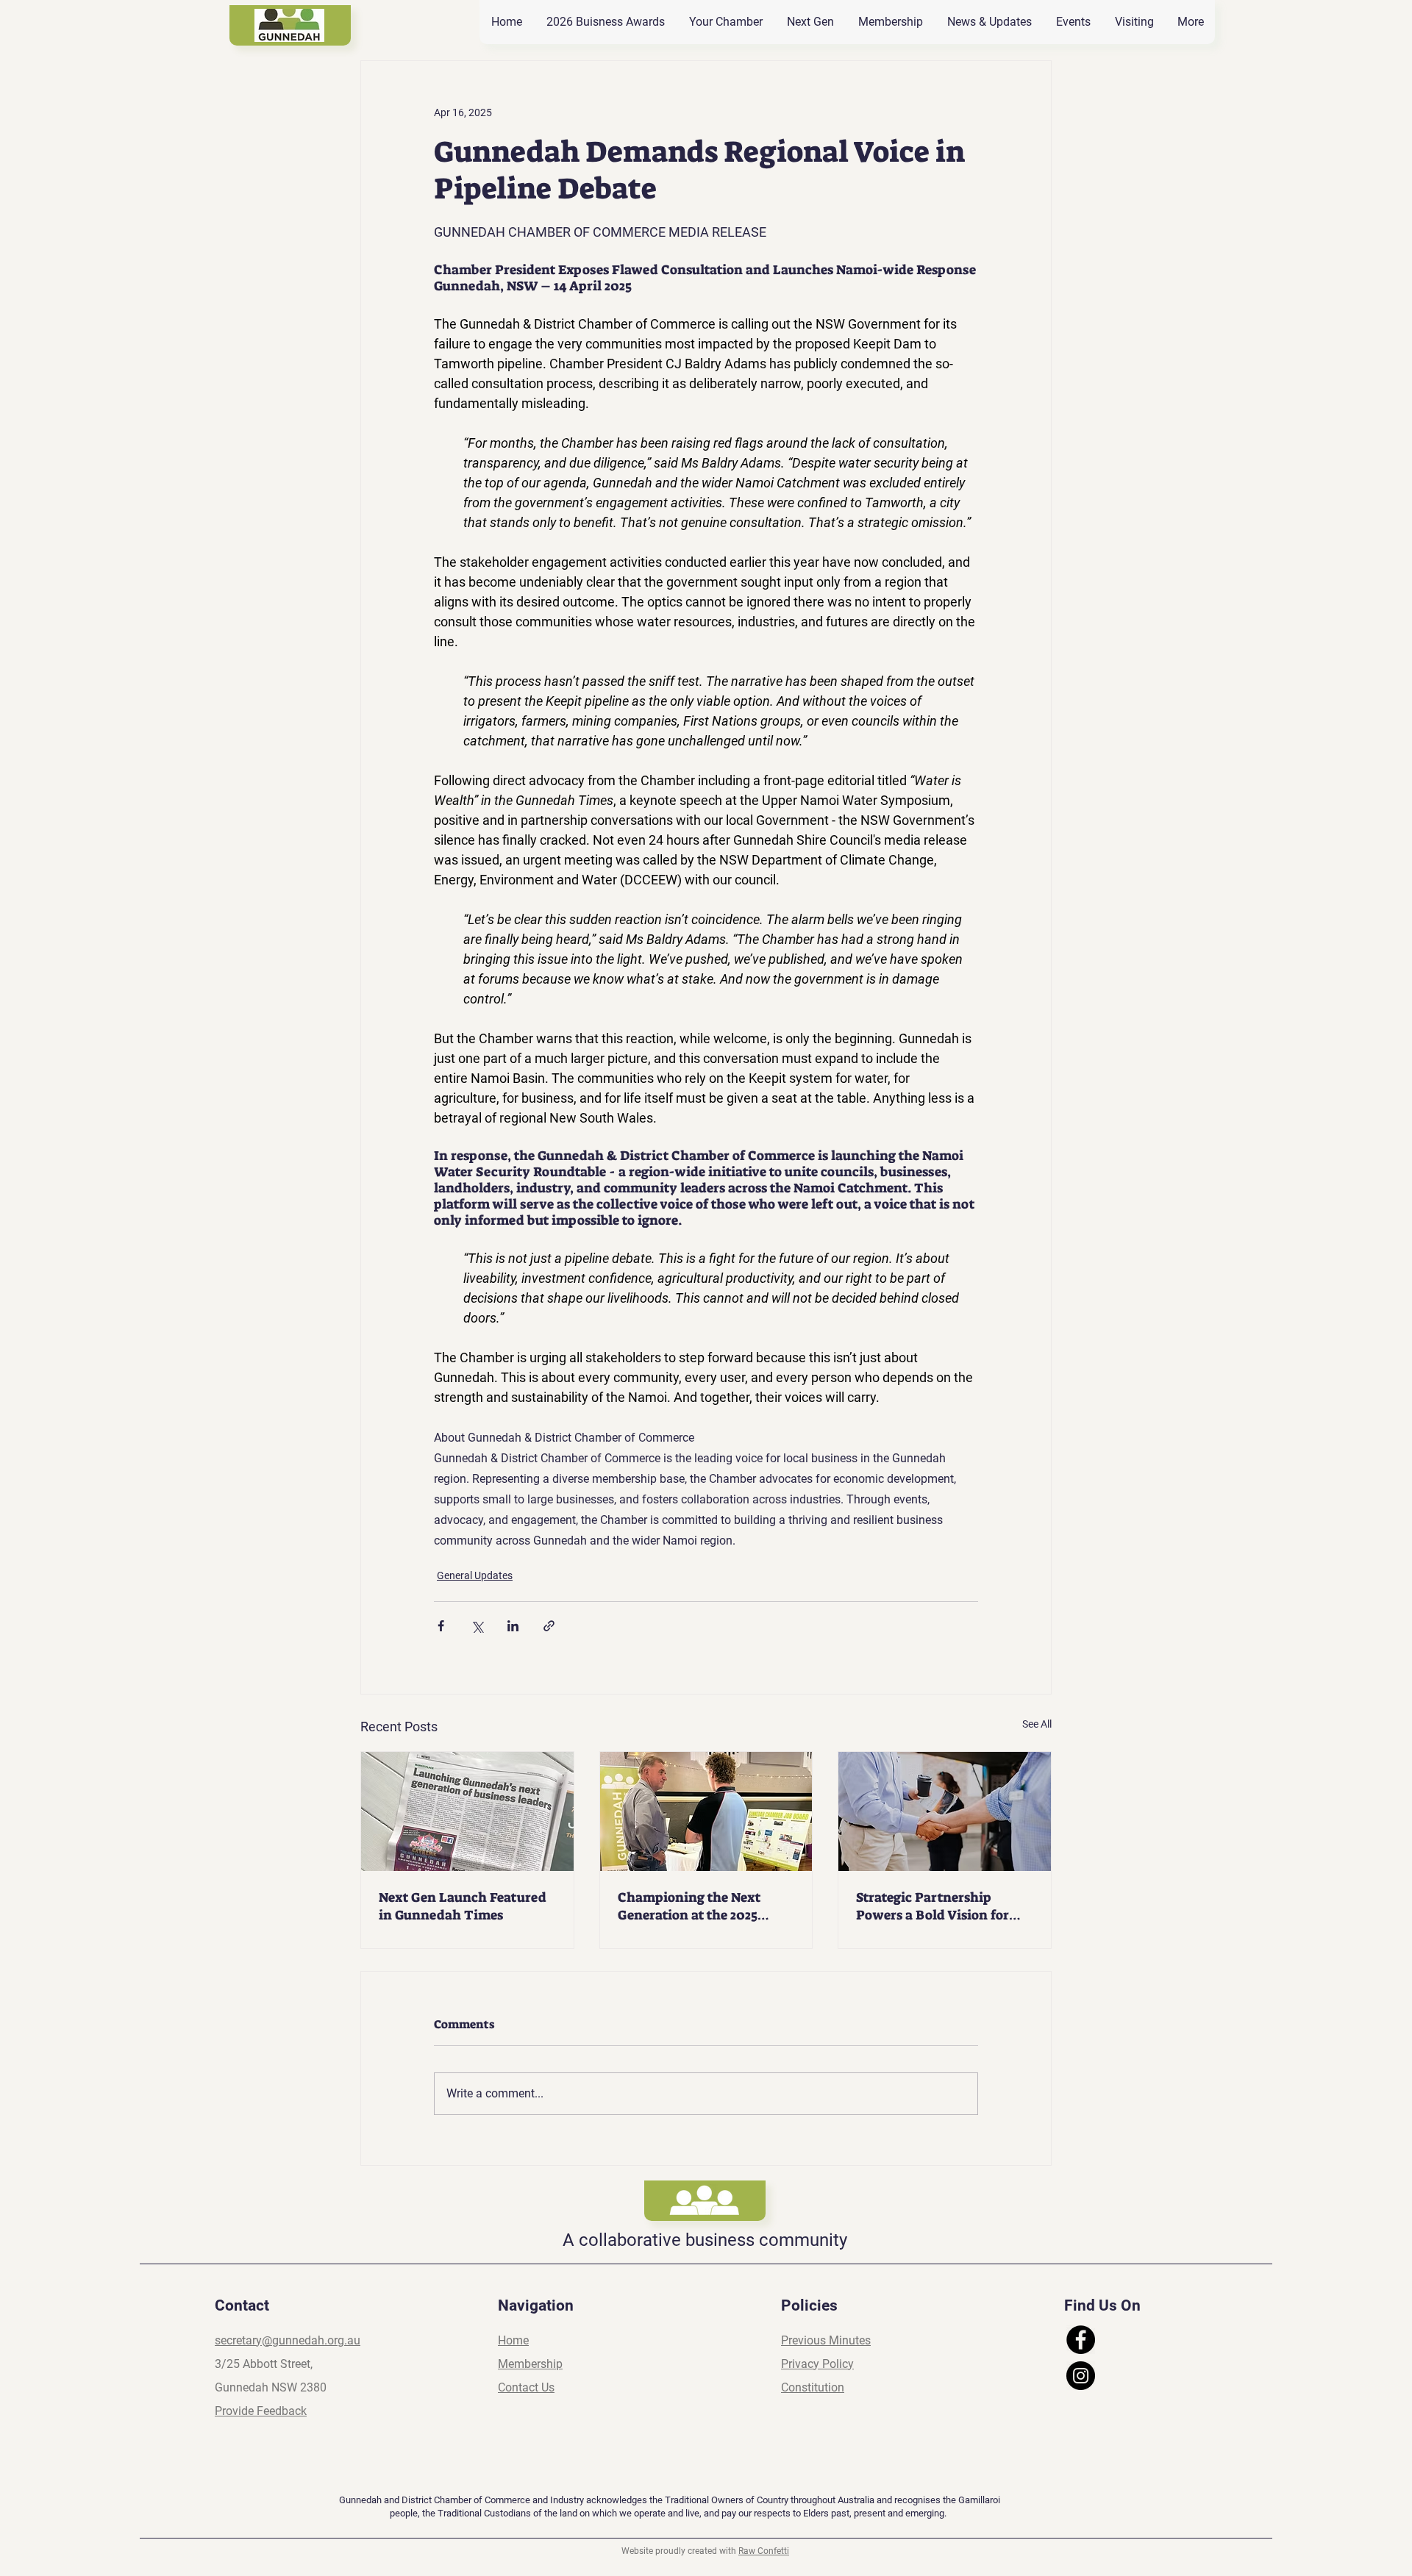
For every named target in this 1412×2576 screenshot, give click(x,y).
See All (1037, 1724)
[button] (1134, 22)
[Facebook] (1081, 2340)
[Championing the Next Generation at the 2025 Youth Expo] (706, 1811)
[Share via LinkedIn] (513, 1626)
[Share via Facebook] (441, 1626)
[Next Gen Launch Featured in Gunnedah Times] (467, 1811)
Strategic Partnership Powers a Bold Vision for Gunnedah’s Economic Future (933, 1906)
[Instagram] (1081, 2376)
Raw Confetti (764, 2551)
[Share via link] (549, 1626)
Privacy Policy (817, 2364)
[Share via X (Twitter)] (477, 1626)
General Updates (475, 1575)
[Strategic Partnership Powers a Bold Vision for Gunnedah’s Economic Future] (945, 1811)
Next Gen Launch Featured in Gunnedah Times (463, 1906)
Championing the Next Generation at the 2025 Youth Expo (689, 1906)
